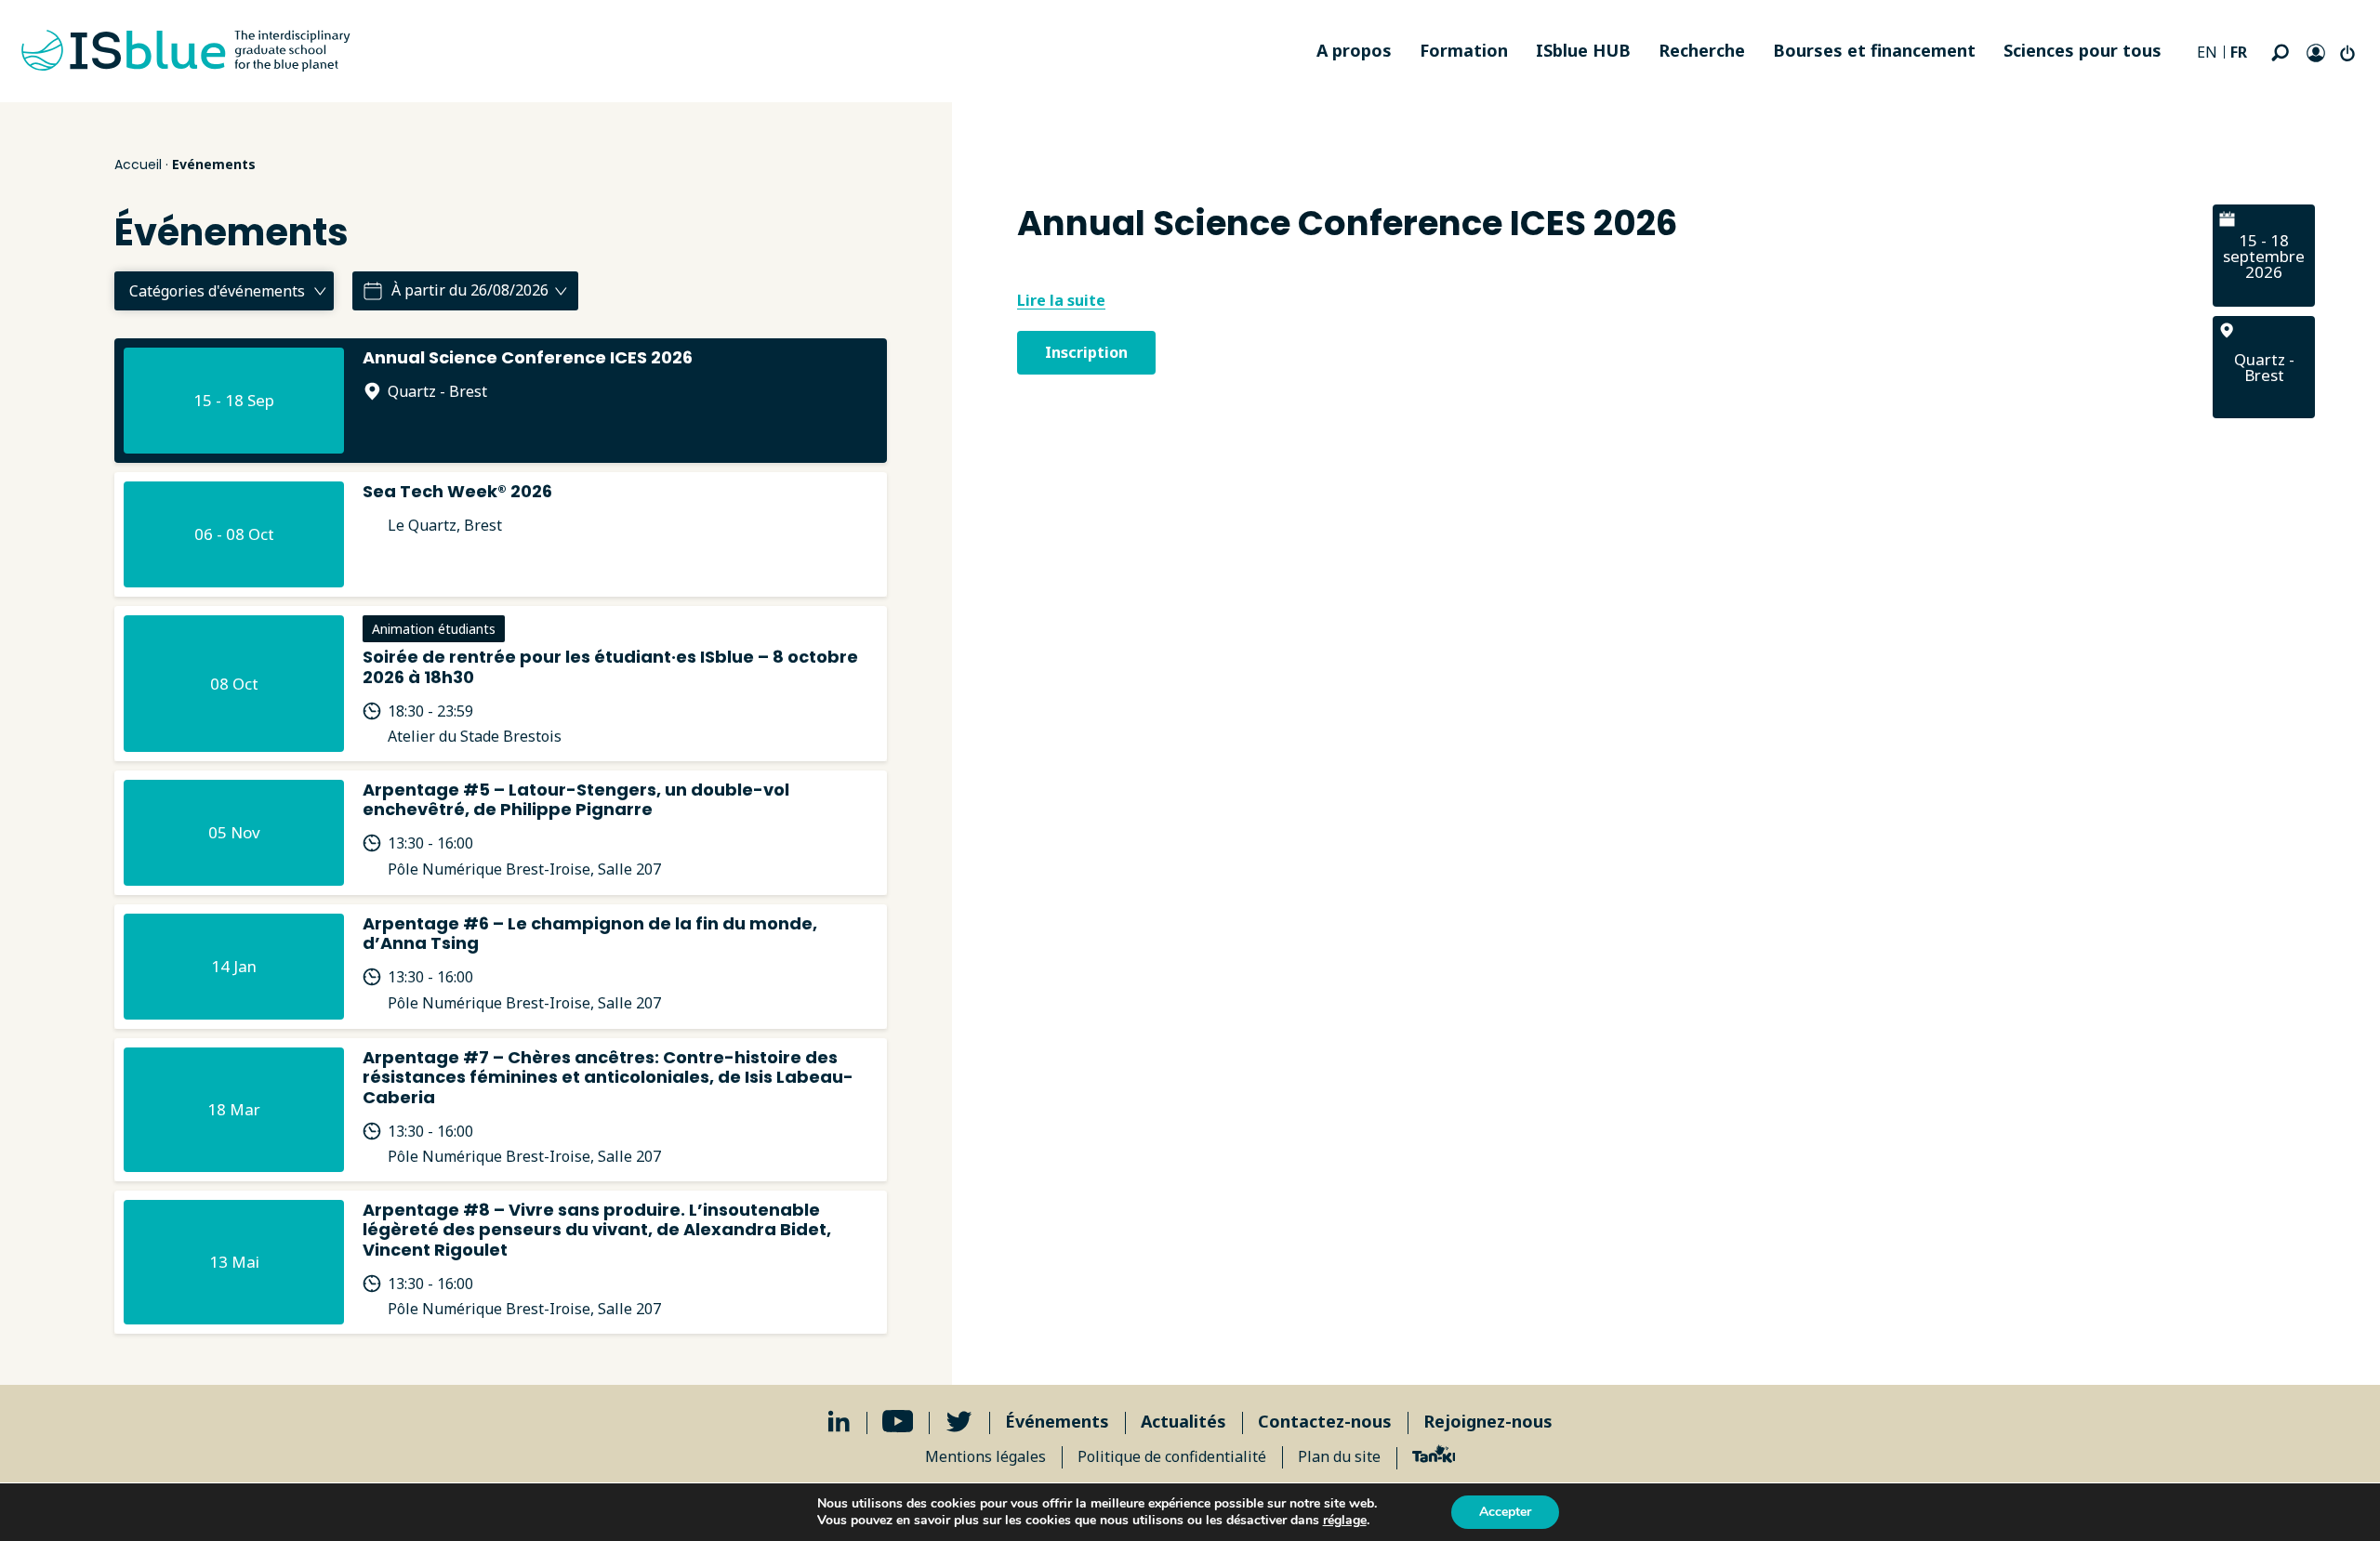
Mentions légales (985, 1456)
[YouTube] (898, 1422)
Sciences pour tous (2082, 50)
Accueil (138, 165)
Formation (1464, 50)
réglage (1345, 1521)
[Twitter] (959, 1422)
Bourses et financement (1874, 50)
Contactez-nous (1325, 1421)
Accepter (1505, 1512)
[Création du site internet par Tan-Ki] (1434, 1456)
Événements (1057, 1421)
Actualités (1183, 1421)
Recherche (1702, 50)
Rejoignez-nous (1488, 1421)
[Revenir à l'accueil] (186, 51)
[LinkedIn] (839, 1422)
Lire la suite (1061, 300)
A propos (1354, 50)
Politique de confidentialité (1172, 1456)
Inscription (1086, 352)
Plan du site (1339, 1456)
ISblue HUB (1583, 50)
